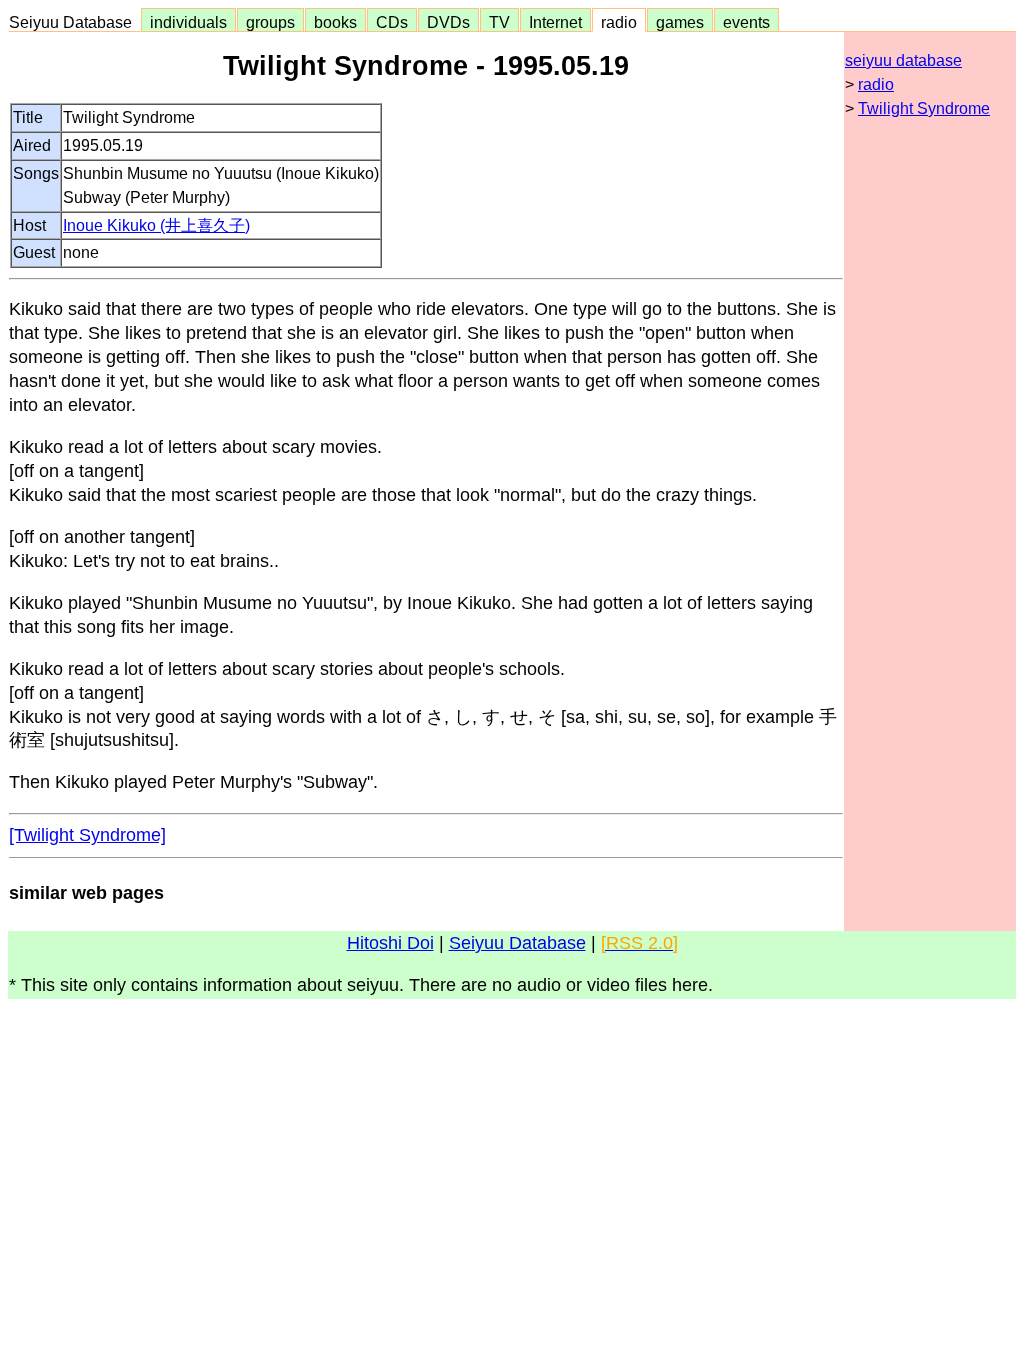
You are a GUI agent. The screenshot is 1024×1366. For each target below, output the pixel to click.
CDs (392, 22)
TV (499, 22)
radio (619, 22)
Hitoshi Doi (390, 943)
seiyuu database (903, 60)
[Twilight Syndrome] (87, 835)
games (680, 22)
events (746, 22)
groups (270, 22)
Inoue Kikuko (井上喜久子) (156, 225)
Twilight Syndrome (924, 108)
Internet (555, 22)
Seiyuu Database (74, 22)
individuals (188, 22)
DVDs (448, 22)
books (335, 22)
